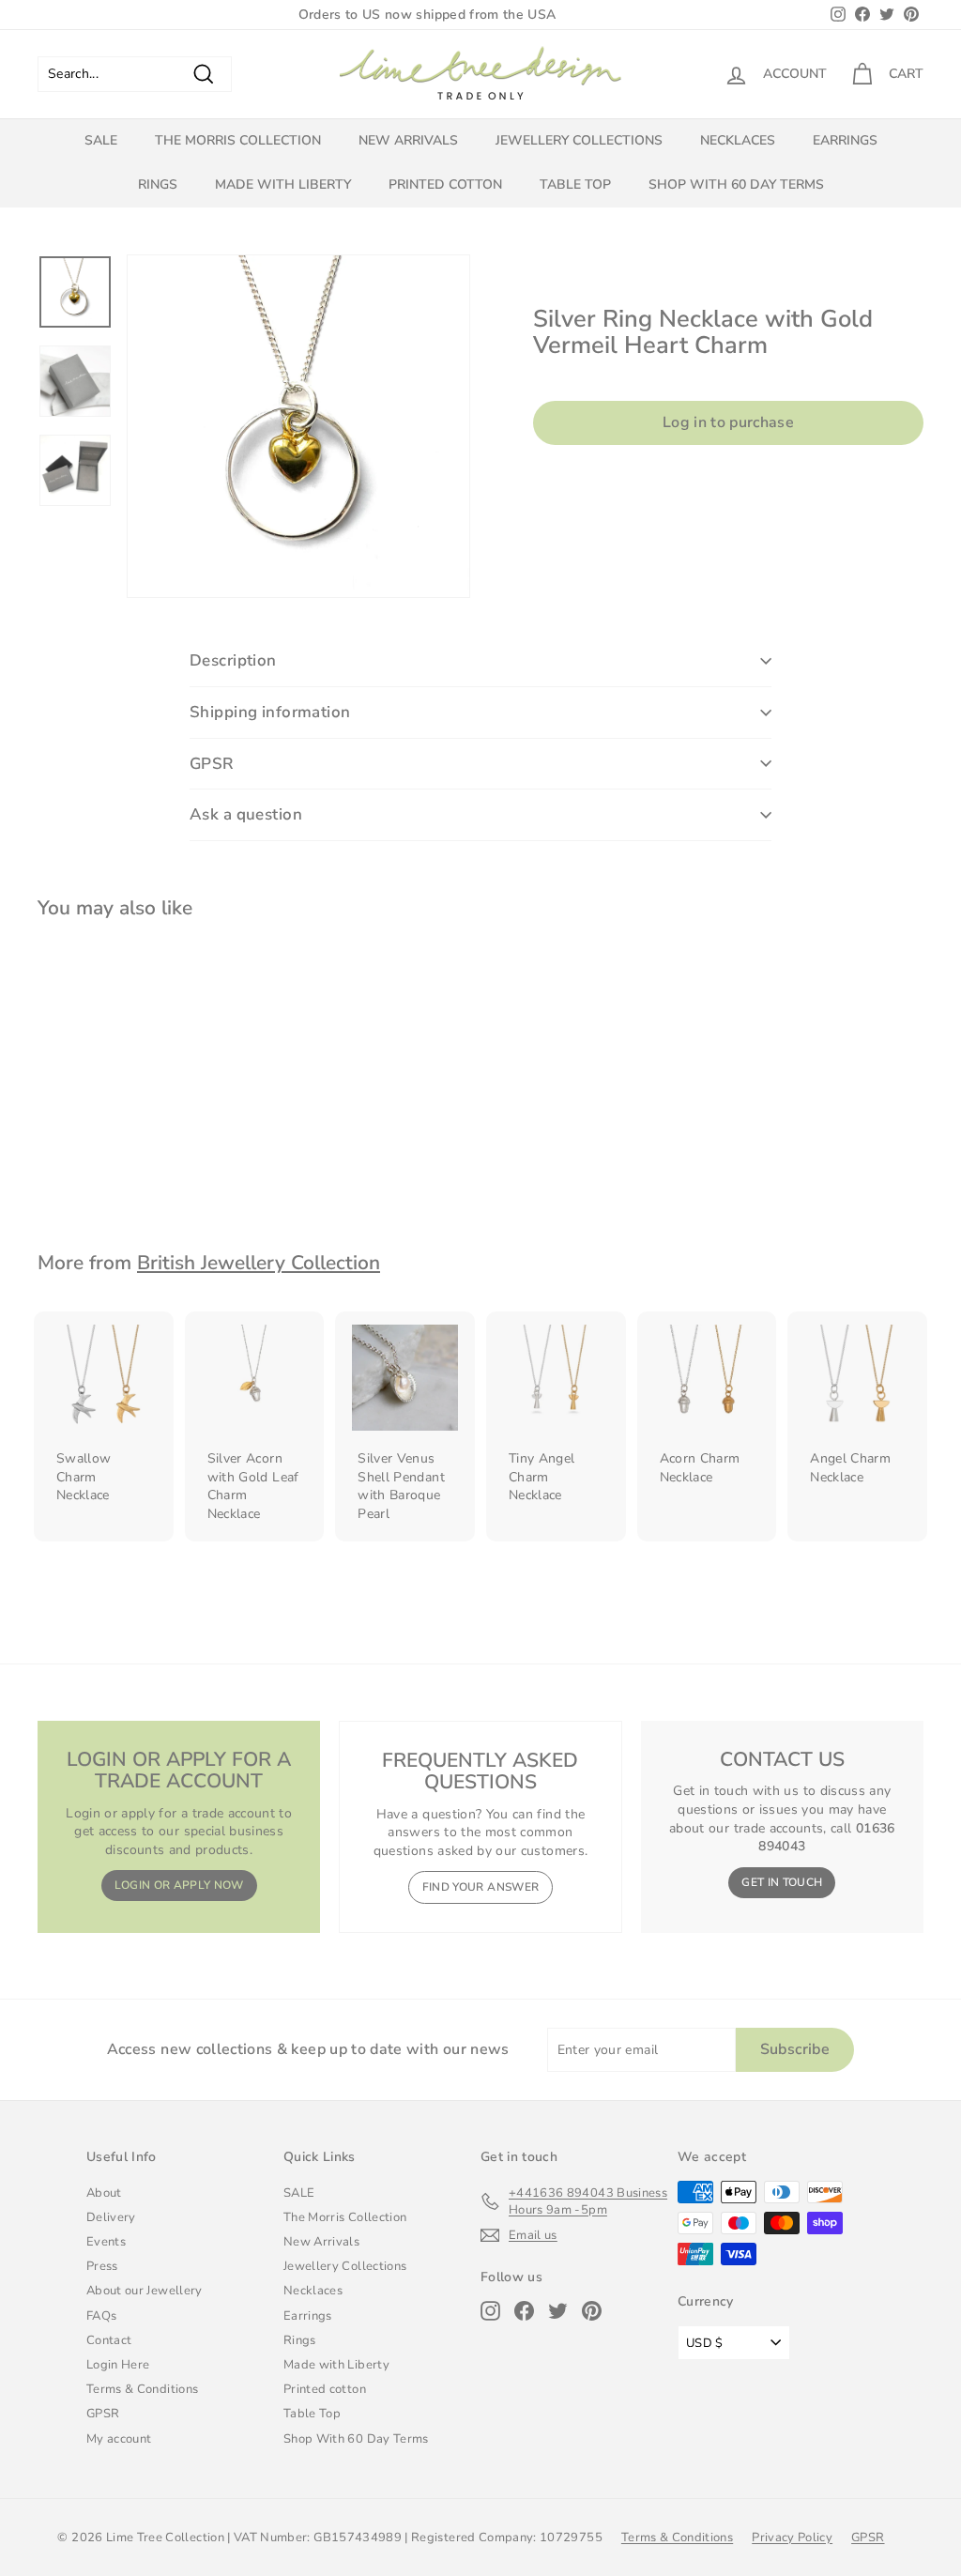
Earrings (845, 140)
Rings (158, 184)
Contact (109, 2340)
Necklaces (738, 140)
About (104, 2193)
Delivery (111, 2217)
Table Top (575, 184)
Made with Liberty (283, 184)
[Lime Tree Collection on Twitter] (558, 2311)
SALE (101, 140)
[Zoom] (298, 426)
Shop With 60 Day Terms (736, 184)
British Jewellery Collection (259, 1263)
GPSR (212, 764)
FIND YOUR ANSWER (481, 1887)
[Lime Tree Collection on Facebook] (524, 2311)
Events (106, 2242)
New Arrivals (408, 140)
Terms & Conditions (142, 2389)
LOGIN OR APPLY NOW (179, 1885)
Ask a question (246, 814)
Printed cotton (445, 184)
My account (119, 2439)
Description (233, 660)
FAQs (101, 2316)
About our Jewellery (145, 2291)
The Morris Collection (238, 140)
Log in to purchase (728, 422)
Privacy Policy (792, 2538)
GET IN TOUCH (782, 1882)
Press (102, 2266)
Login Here (118, 2365)
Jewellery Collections (579, 140)
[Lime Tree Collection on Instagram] (490, 2311)
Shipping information (270, 712)
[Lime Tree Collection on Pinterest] (592, 2311)
